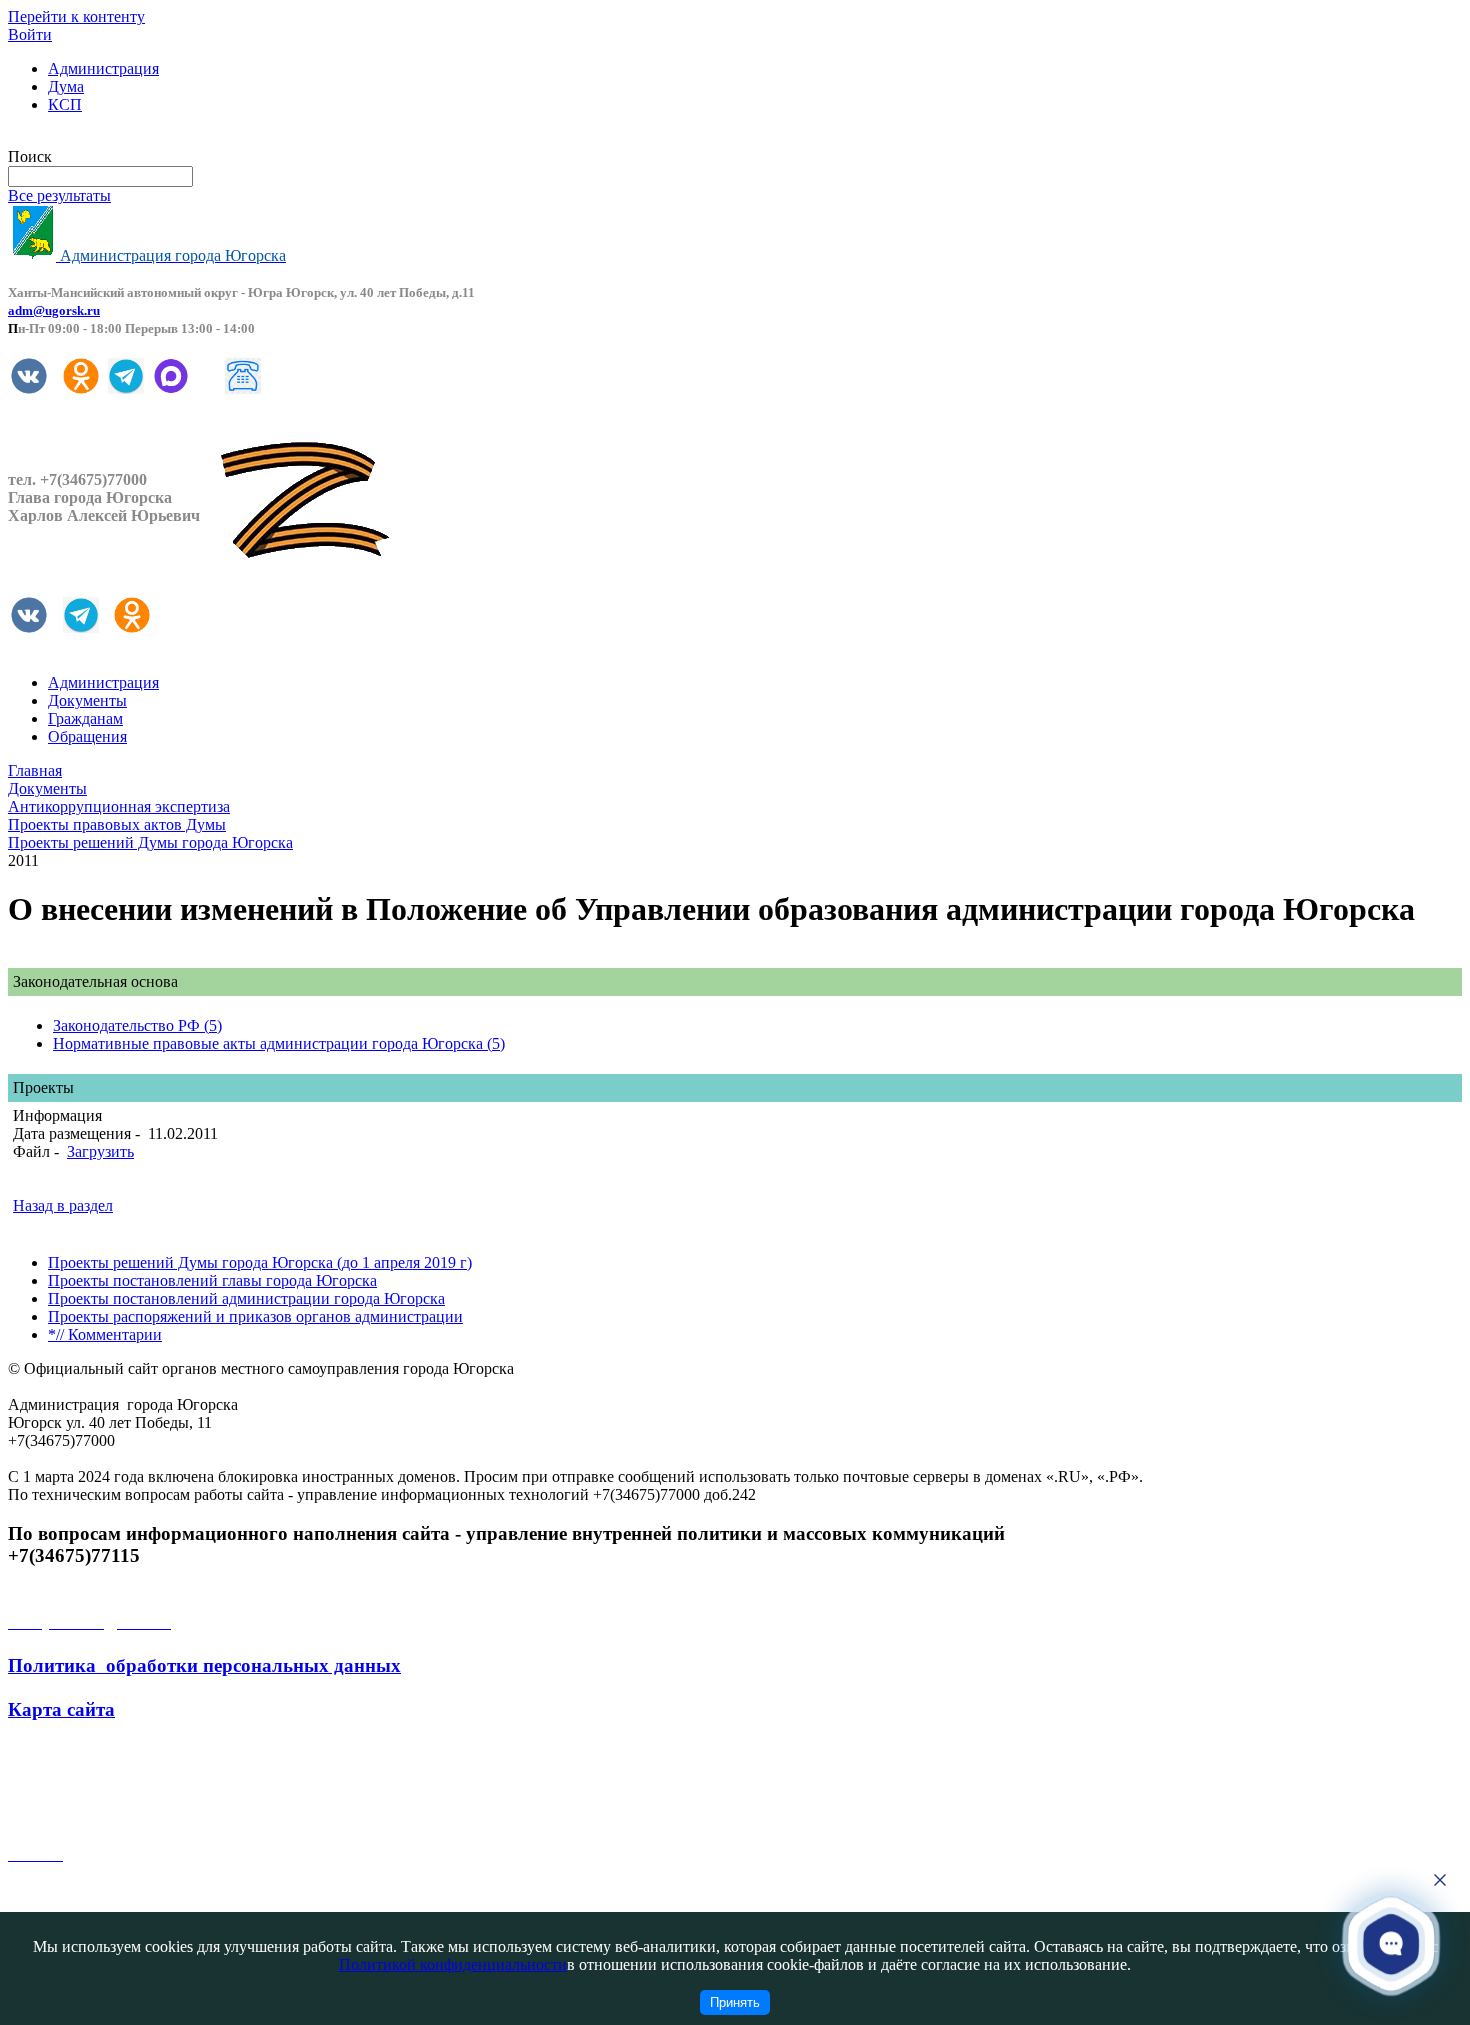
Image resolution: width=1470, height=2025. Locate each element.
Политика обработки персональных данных (204, 1665)
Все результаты (59, 195)
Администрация (103, 68)
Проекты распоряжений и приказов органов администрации (255, 1316)
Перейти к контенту (76, 16)
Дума (66, 86)
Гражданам (85, 718)
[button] (1391, 1943)
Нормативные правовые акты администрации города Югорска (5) (279, 1043)
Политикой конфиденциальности (453, 1964)
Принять (735, 2002)
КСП (65, 104)
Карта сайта (61, 1709)
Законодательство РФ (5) (137, 1025)
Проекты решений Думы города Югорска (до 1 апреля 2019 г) (260, 1262)
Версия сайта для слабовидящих (118, 138)
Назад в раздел (63, 1205)
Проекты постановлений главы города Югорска (212, 1280)
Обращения (87, 736)
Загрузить (100, 1151)
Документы (87, 700)
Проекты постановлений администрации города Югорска (246, 1298)
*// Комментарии (105, 1334)
